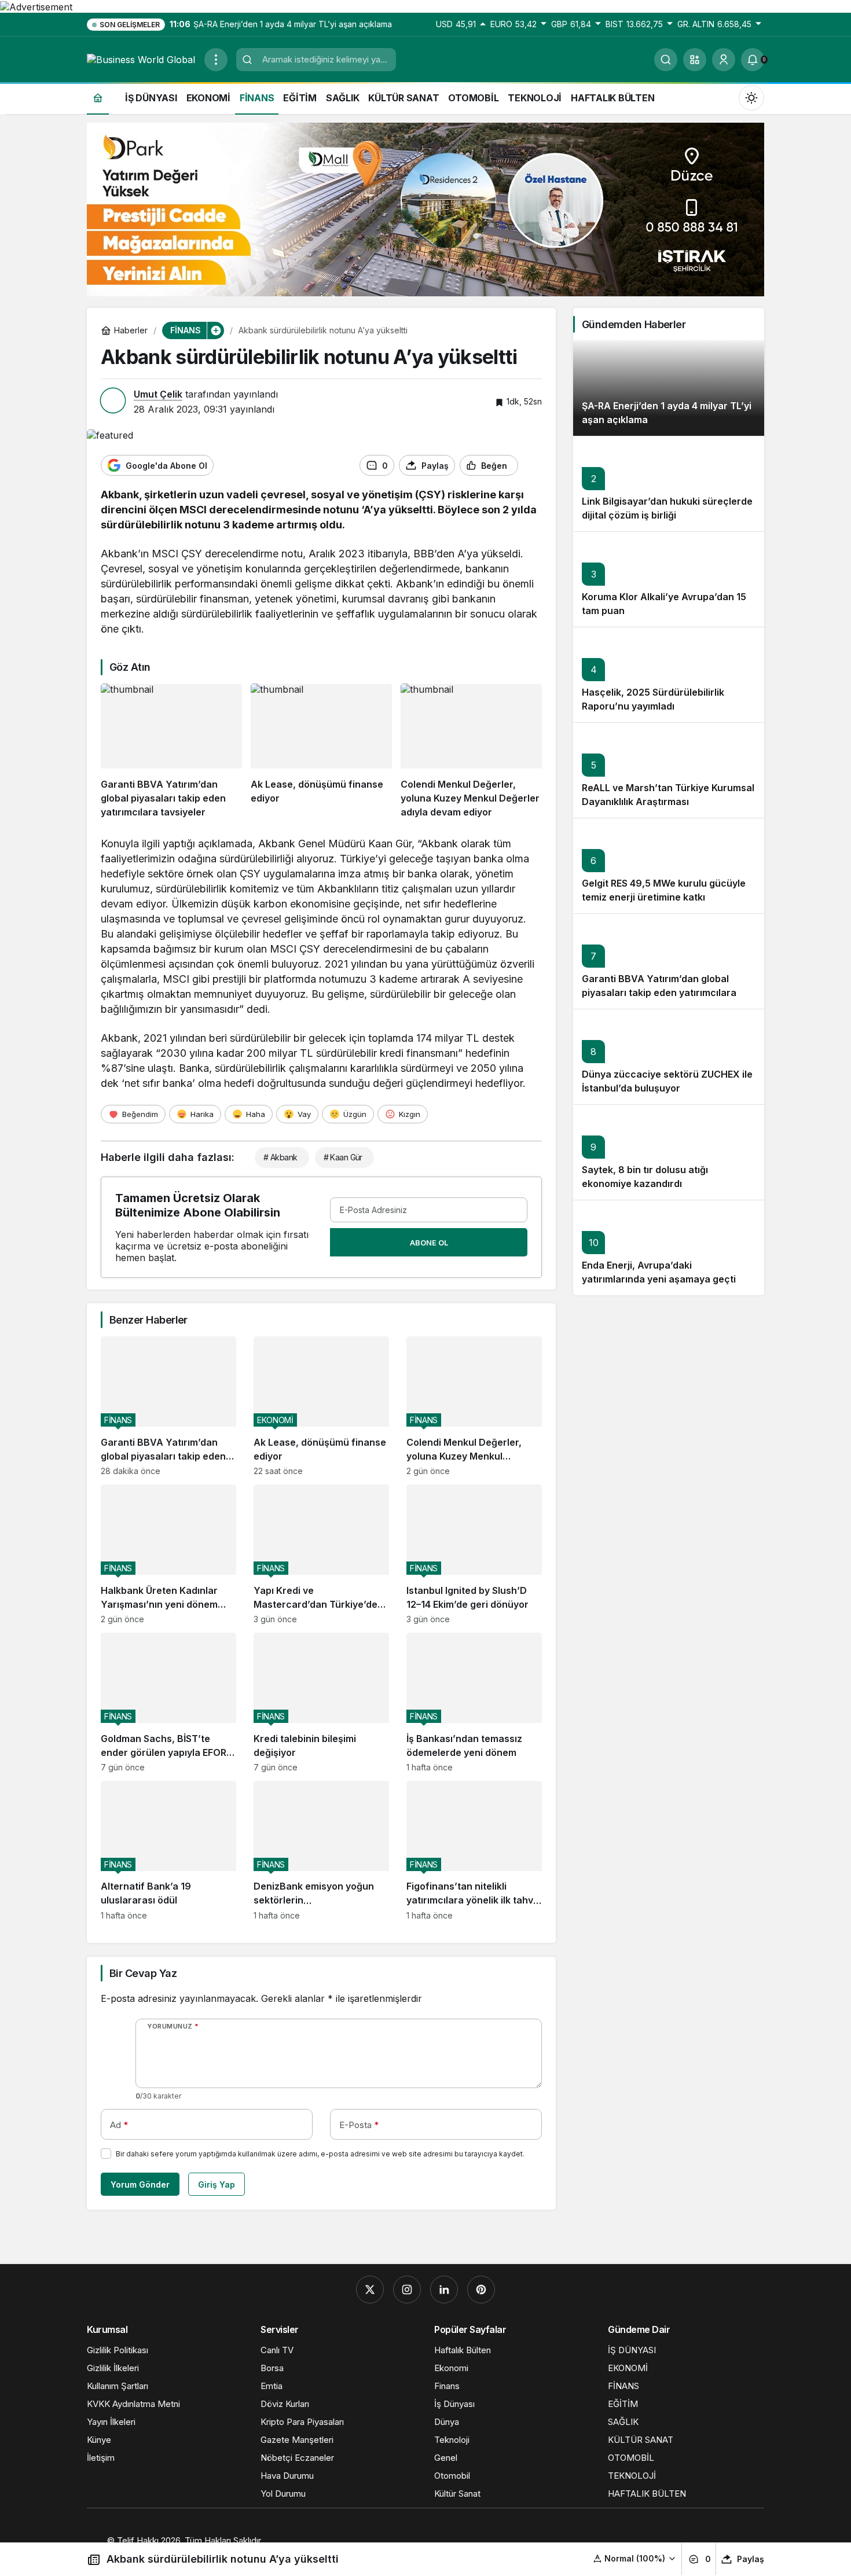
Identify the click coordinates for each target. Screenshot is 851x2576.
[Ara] (666, 60)
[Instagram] (407, 2290)
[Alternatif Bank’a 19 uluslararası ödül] (168, 1851)
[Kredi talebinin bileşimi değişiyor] (321, 1702)
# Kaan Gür (343, 1157)
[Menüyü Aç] (216, 60)
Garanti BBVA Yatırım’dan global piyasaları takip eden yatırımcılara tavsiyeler (659, 993)
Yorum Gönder (140, 2184)
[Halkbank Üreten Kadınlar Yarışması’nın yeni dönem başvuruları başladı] (168, 1554)
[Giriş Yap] (724, 60)
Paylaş (751, 2559)
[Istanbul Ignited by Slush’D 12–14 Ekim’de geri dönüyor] (474, 1554)
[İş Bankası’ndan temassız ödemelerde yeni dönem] (474, 1702)
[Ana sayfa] (98, 98)
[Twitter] (370, 2290)
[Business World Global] (141, 59)
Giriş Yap (217, 2184)
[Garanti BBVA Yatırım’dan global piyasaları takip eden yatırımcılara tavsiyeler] (171, 751)
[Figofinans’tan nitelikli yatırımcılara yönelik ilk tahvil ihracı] (474, 1851)
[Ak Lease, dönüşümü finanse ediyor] (321, 751)
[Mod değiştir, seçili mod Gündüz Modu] (751, 98)
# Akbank (280, 1157)
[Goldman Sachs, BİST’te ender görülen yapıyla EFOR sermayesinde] (168, 1702)
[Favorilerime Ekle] (532, 466)
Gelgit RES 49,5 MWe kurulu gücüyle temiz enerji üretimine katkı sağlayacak (664, 898)
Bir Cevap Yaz (143, 1973)
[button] (695, 60)
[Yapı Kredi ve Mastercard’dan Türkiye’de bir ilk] (321, 1554)
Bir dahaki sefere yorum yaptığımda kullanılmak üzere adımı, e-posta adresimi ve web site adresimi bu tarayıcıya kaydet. (320, 2154)
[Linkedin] (444, 2290)
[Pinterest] (481, 2290)
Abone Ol (429, 1243)
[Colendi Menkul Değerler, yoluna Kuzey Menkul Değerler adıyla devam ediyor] (471, 751)
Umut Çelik (158, 394)
